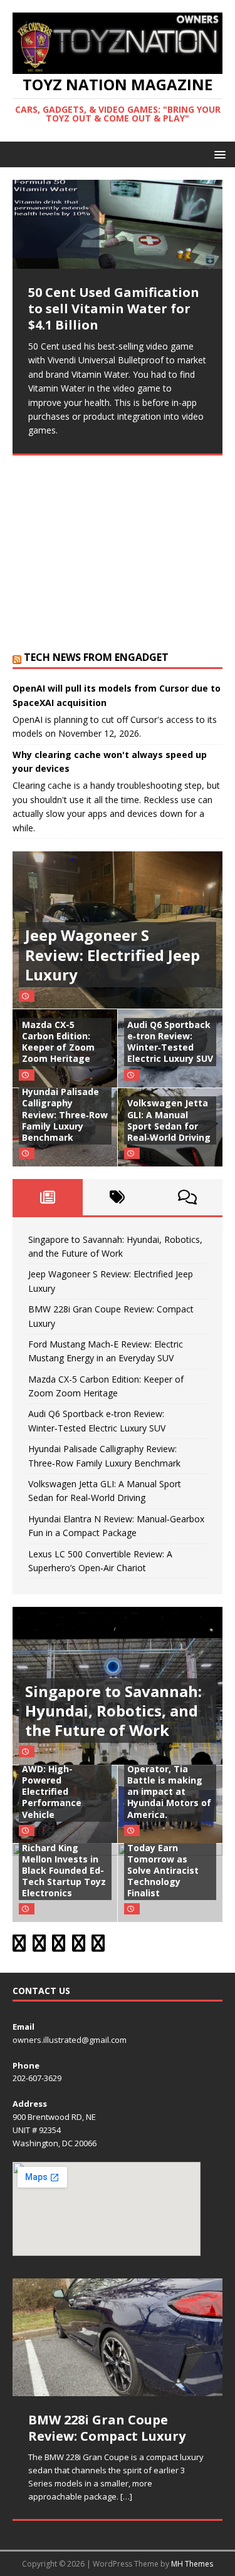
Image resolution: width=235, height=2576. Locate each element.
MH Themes (192, 2564)
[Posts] (48, 1197)
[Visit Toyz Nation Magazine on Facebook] (98, 1946)
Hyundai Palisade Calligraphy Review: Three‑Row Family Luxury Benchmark (65, 1114)
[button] (218, 154)
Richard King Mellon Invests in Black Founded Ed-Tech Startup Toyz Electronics (64, 1871)
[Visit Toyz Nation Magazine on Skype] (19, 1946)
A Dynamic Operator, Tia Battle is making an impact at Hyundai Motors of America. (169, 1786)
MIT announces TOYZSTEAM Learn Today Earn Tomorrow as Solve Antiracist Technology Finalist (169, 1859)
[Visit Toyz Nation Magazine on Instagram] (39, 1946)
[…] (88, 614)
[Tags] (118, 1197)
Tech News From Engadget (96, 657)
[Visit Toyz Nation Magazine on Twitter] (59, 1946)
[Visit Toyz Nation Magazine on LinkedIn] (79, 1946)
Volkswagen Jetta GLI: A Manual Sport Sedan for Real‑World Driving (169, 1120)
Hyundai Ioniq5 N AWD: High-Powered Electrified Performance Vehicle (60, 1786)
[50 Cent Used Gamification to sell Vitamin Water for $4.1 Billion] (118, 224)
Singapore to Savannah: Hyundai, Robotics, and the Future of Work (113, 1711)
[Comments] (187, 1197)
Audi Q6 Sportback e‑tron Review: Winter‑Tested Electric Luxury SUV (170, 1042)
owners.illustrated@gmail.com (70, 2040)
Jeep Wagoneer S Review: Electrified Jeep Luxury (112, 954)
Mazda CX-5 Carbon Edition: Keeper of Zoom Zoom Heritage (58, 1042)
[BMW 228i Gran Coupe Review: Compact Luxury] (118, 2337)
